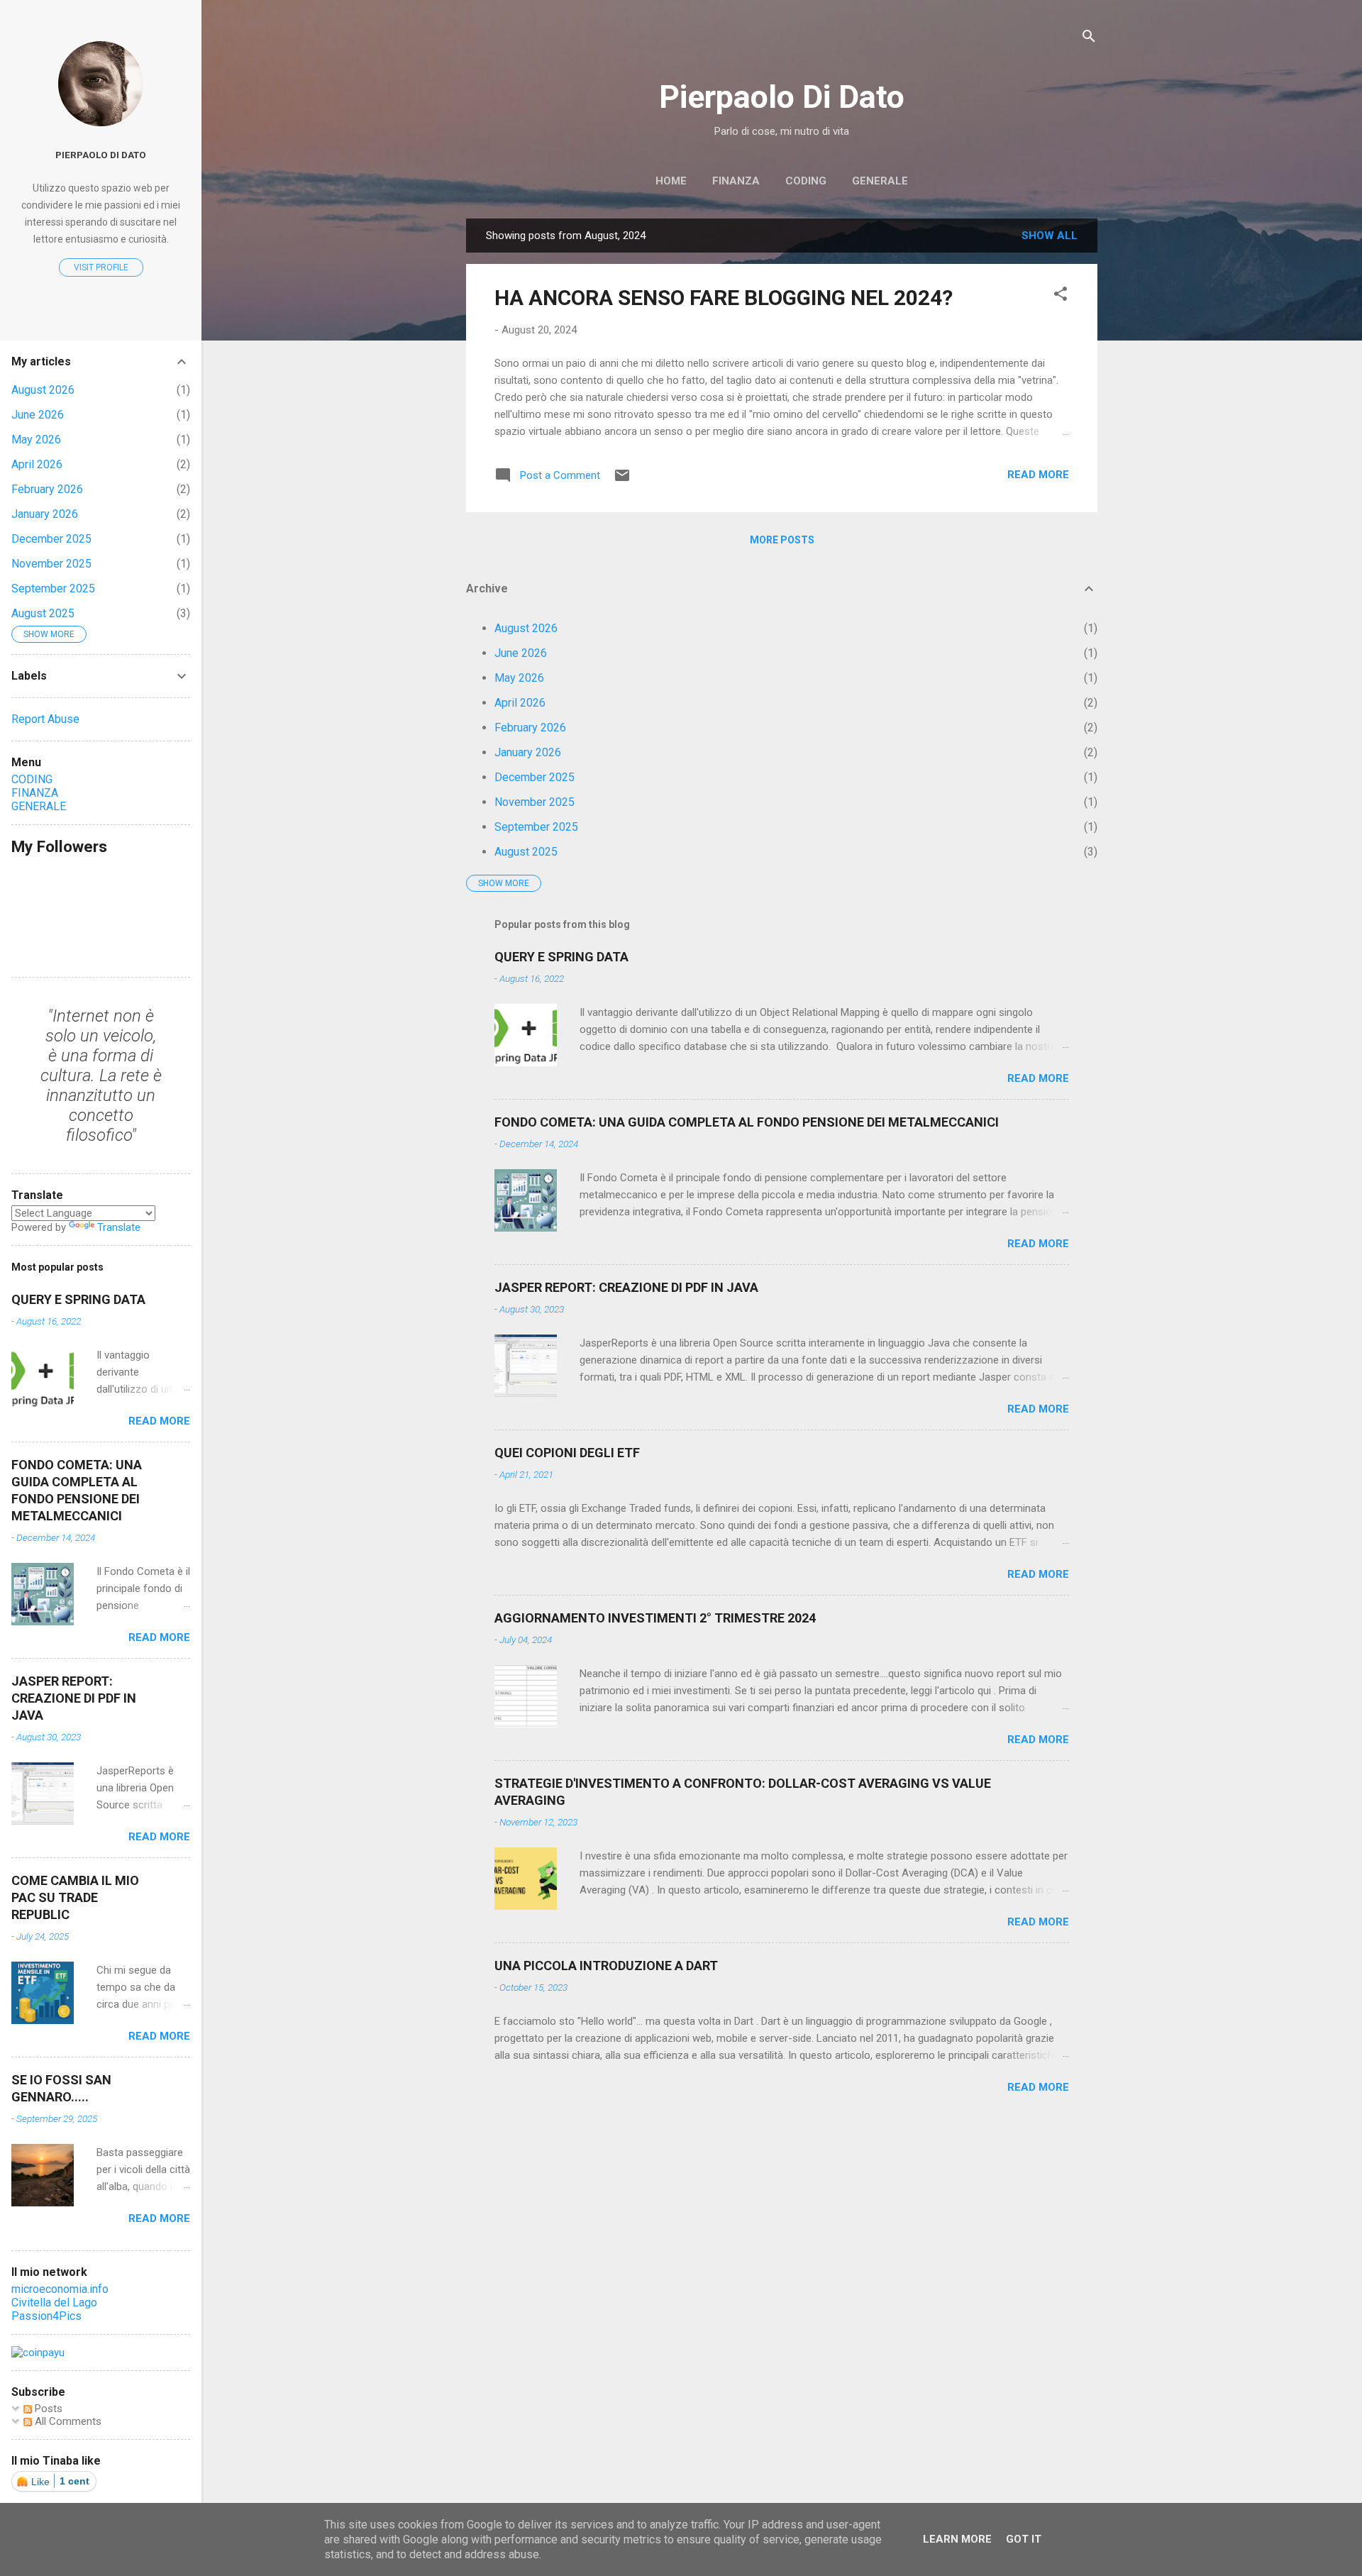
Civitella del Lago (54, 2303)
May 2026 (519, 678)
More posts (782, 540)
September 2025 (536, 827)
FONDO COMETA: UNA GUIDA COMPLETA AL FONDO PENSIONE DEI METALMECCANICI (747, 1122)
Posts (47, 2409)
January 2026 (528, 752)
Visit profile (101, 267)
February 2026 (530, 728)
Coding (806, 181)
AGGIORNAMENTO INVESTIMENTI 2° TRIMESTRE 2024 (655, 1618)
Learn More (957, 2539)
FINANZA (35, 793)
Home (671, 181)
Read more (1038, 475)
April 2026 (520, 703)
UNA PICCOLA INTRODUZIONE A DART (606, 1966)
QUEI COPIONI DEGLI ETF (567, 1453)
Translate (119, 1227)
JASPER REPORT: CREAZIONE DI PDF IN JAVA (626, 1287)
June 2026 (521, 653)
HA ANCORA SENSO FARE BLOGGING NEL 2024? (724, 298)
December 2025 (535, 777)
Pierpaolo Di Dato (782, 97)
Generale (880, 181)
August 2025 (526, 852)
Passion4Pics (46, 2316)
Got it (1024, 2539)
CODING (32, 779)
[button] (1061, 296)
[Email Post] (622, 480)
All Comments (67, 2421)
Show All (1050, 236)
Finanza (736, 181)
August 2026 (526, 628)
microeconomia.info (60, 2289)
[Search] (1089, 39)
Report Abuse (45, 719)
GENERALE (39, 806)
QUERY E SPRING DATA (561, 957)
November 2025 (535, 802)
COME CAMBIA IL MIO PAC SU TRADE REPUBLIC (75, 1897)
